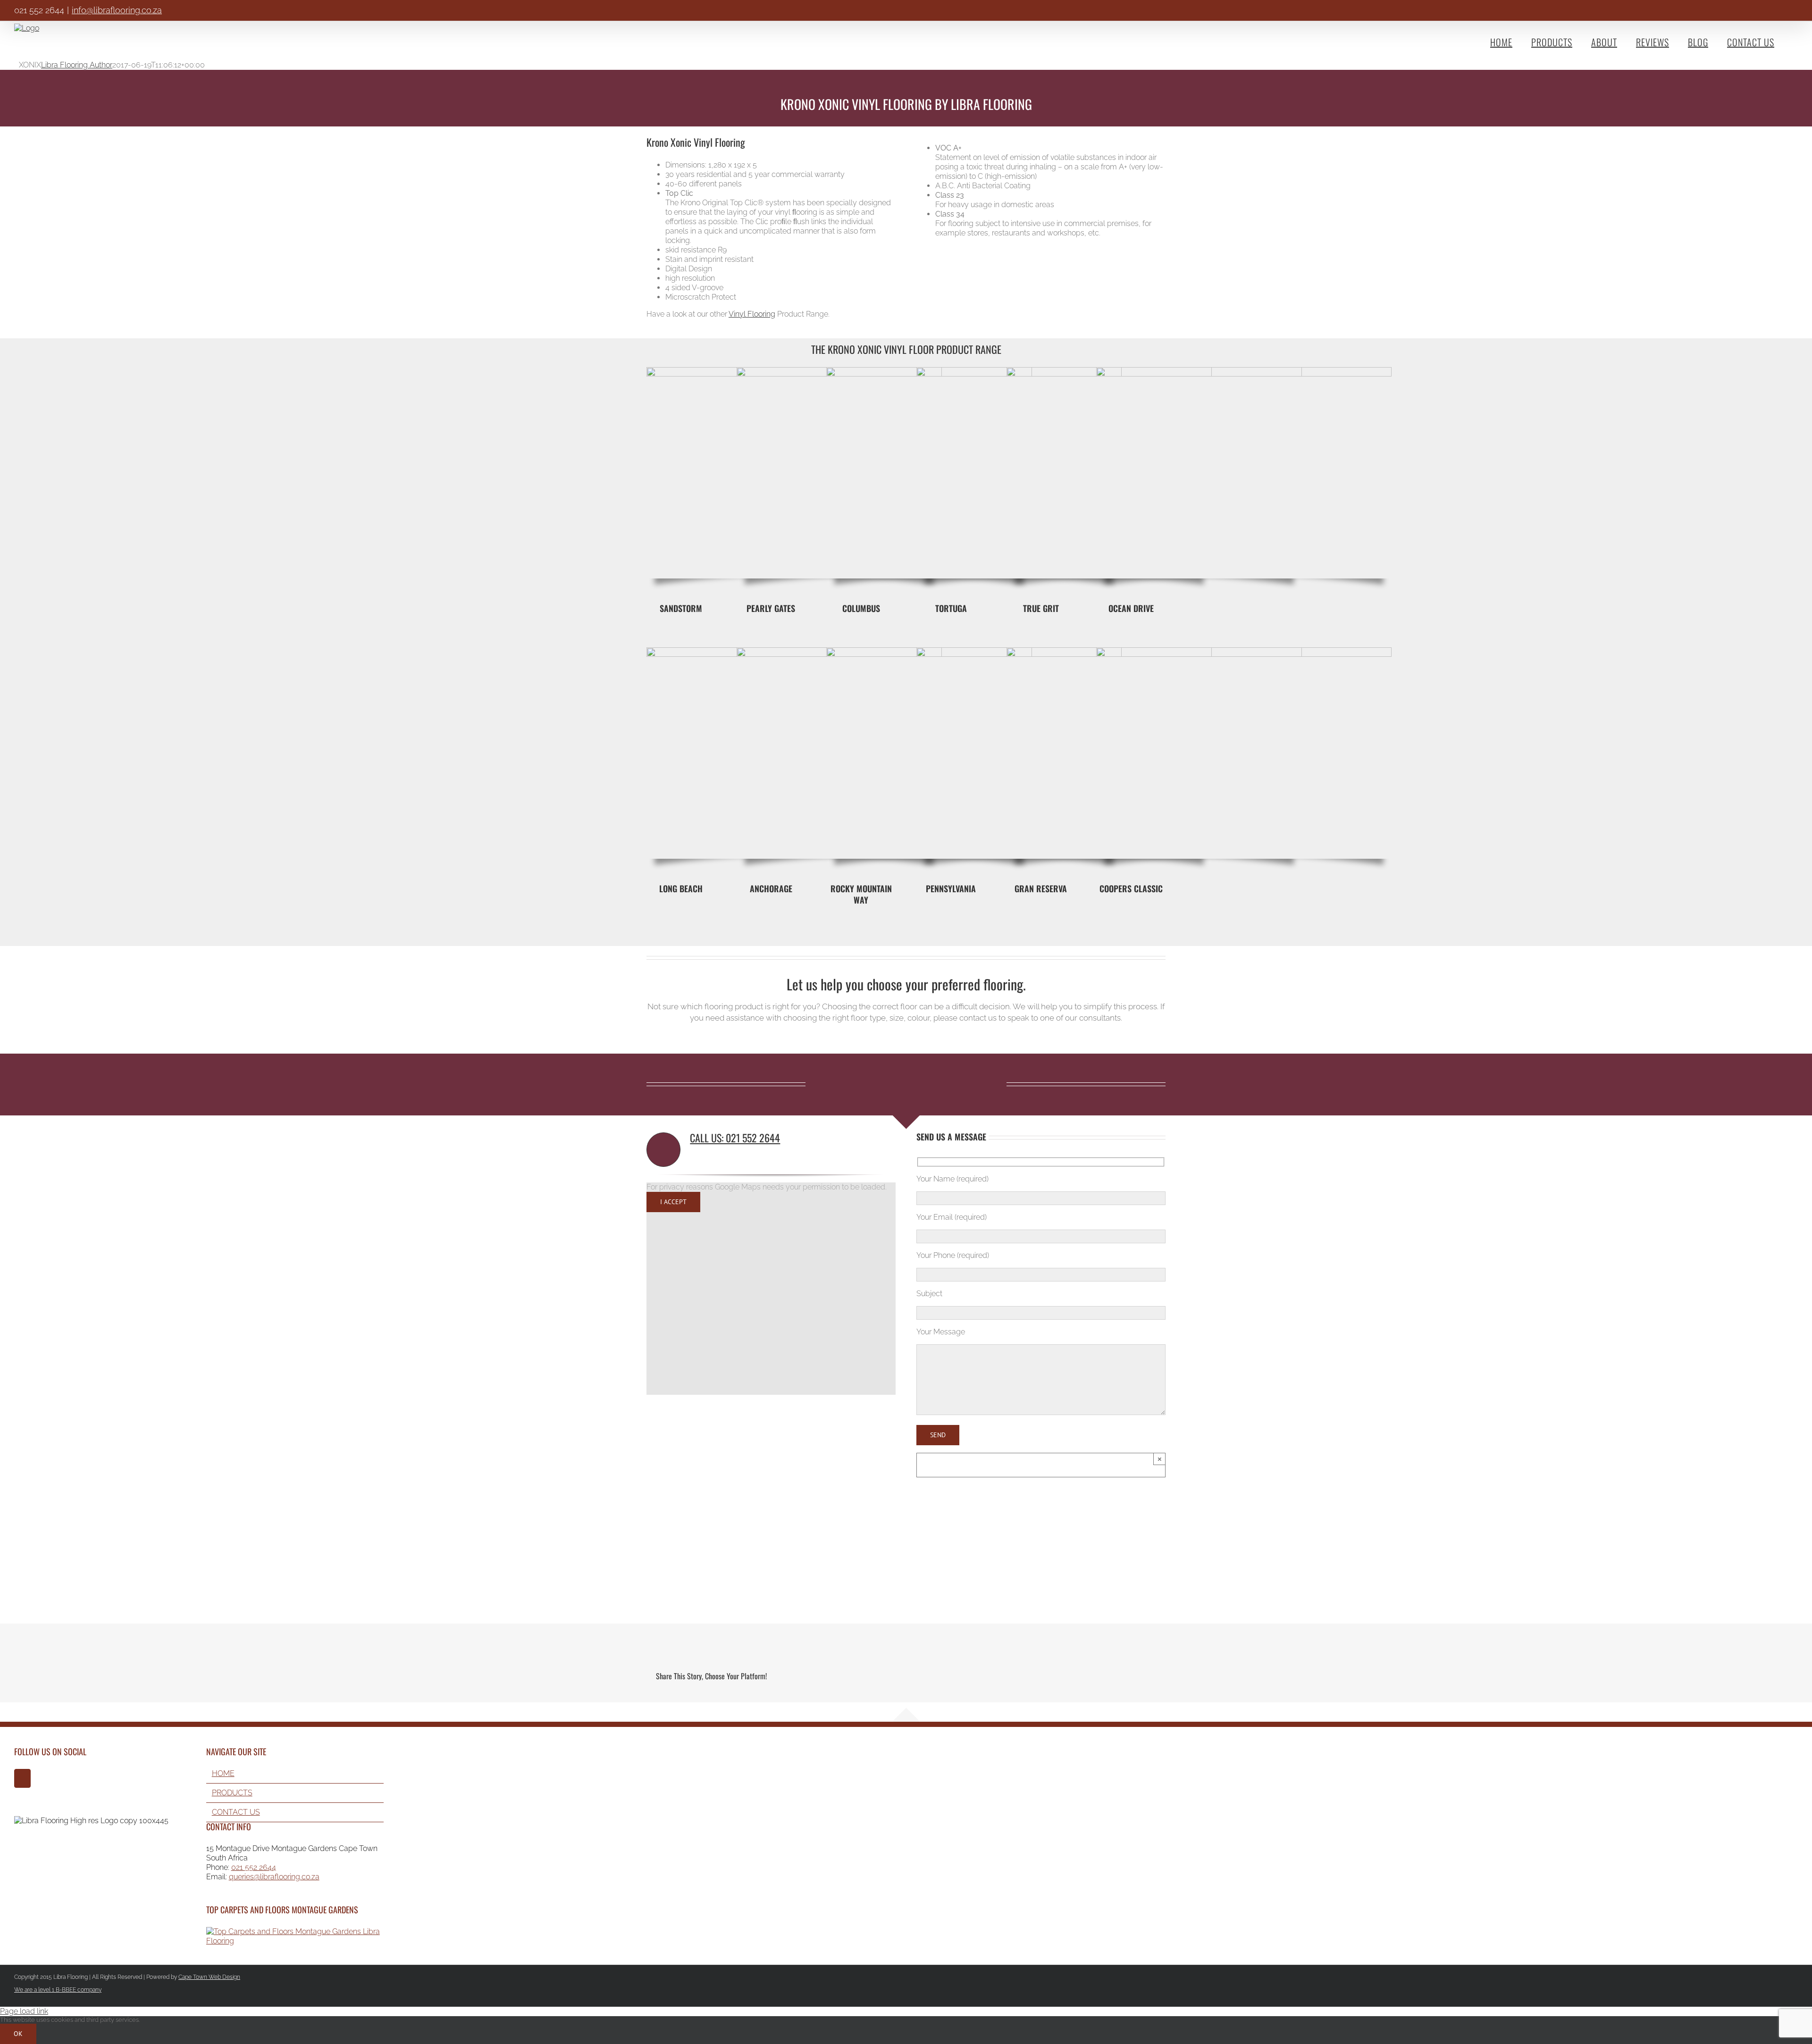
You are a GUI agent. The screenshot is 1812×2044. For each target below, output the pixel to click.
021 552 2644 (254, 1867)
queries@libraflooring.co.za (274, 1877)
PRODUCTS (232, 1793)
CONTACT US (236, 1812)
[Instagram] (22, 1778)
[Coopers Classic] (1244, 651)
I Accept (673, 1202)
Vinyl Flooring (752, 314)
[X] (1097, 1676)
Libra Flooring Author (77, 65)
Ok (18, 2034)
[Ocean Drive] (1244, 371)
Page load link (24, 2011)
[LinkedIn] (1114, 1676)
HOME (223, 1773)
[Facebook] (1080, 1676)
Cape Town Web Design (209, 1977)
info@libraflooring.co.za (117, 10)
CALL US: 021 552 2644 (735, 1138)
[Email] (1148, 1676)
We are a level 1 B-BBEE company (58, 1990)
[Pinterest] (1131, 1676)
